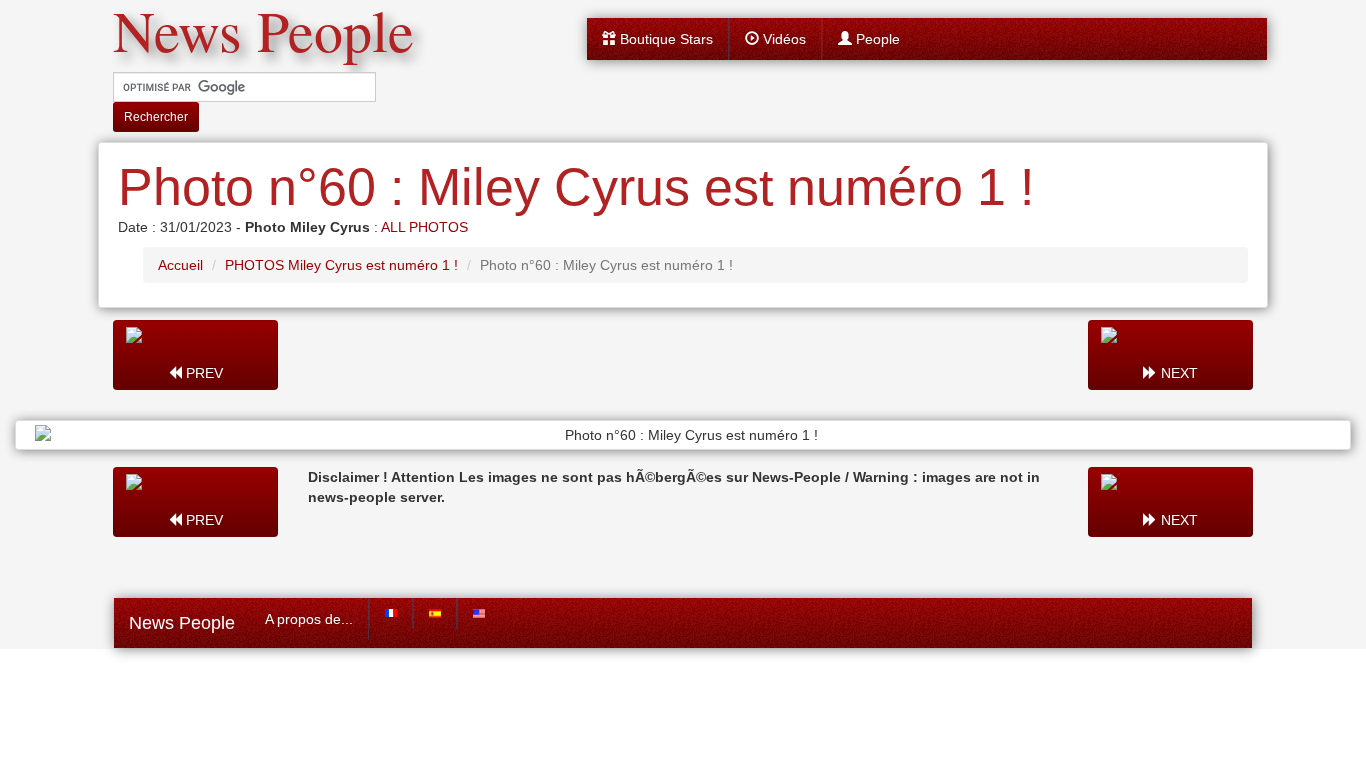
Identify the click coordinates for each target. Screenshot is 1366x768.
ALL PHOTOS (424, 227)
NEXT (1177, 373)
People (876, 39)
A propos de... (309, 619)
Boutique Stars (664, 39)
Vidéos (782, 39)
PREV (202, 373)
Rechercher (156, 117)
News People (182, 623)
